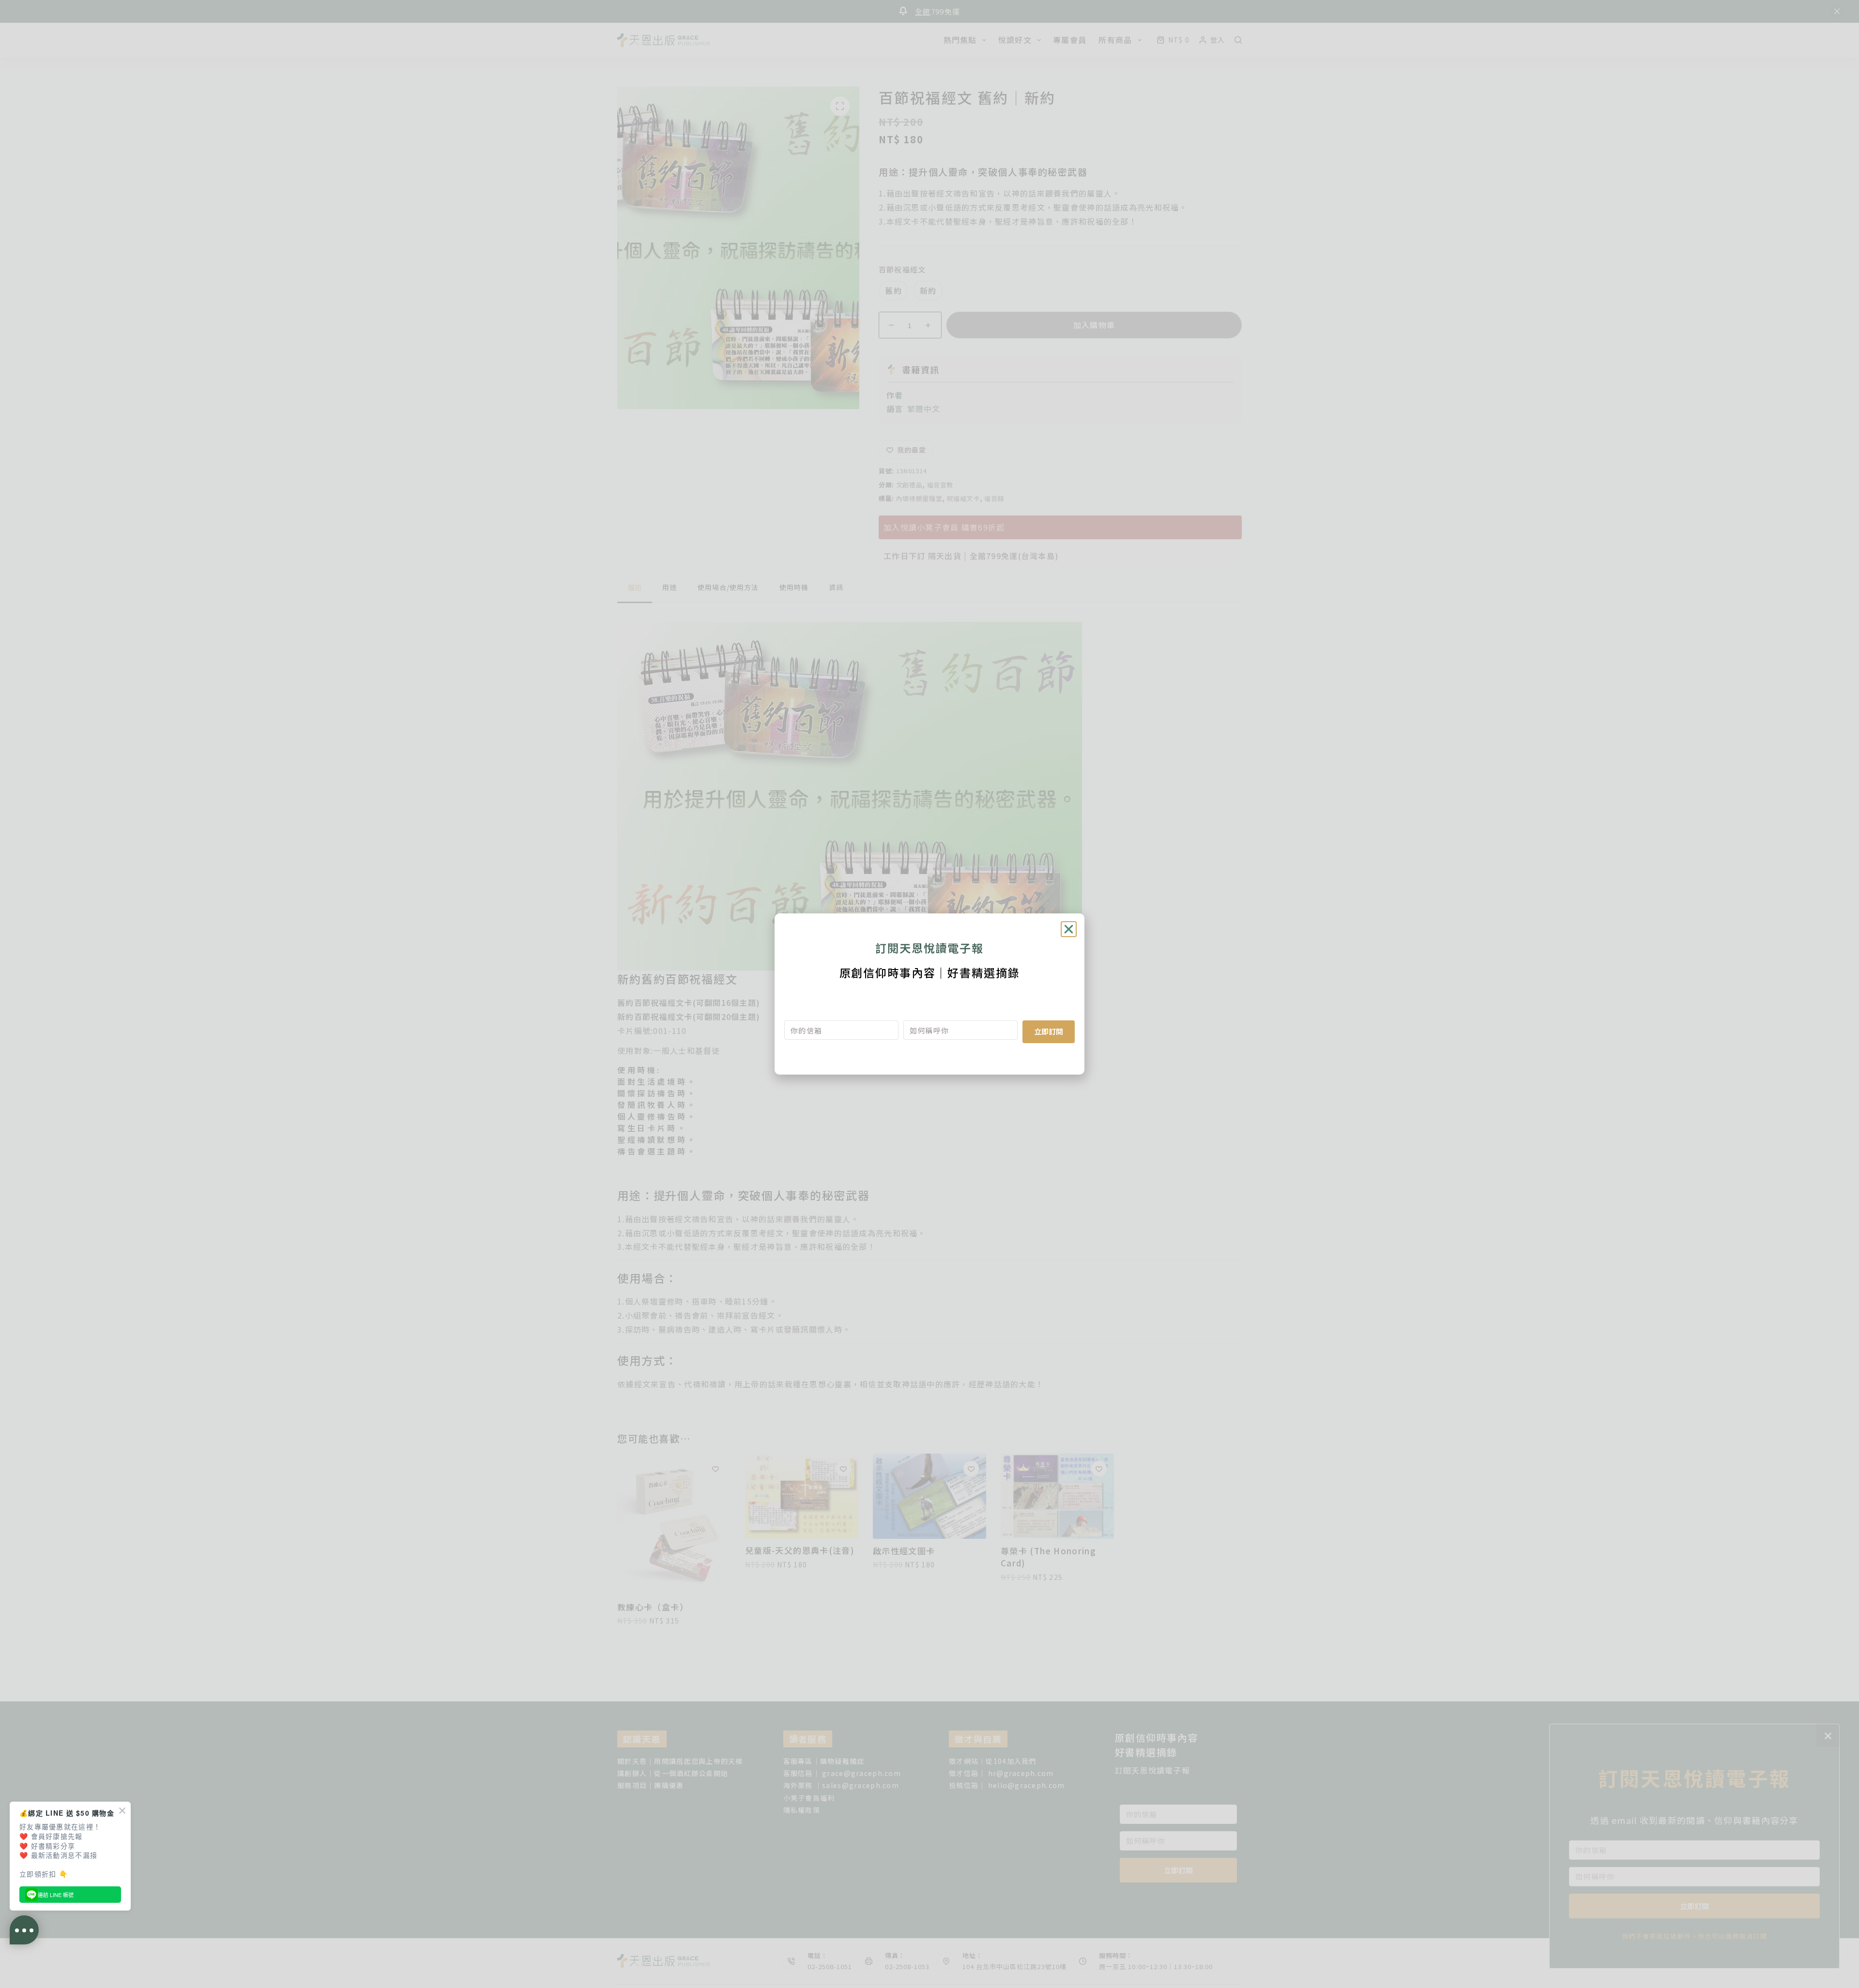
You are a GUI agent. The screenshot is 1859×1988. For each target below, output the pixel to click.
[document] (929, 994)
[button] (1069, 929)
